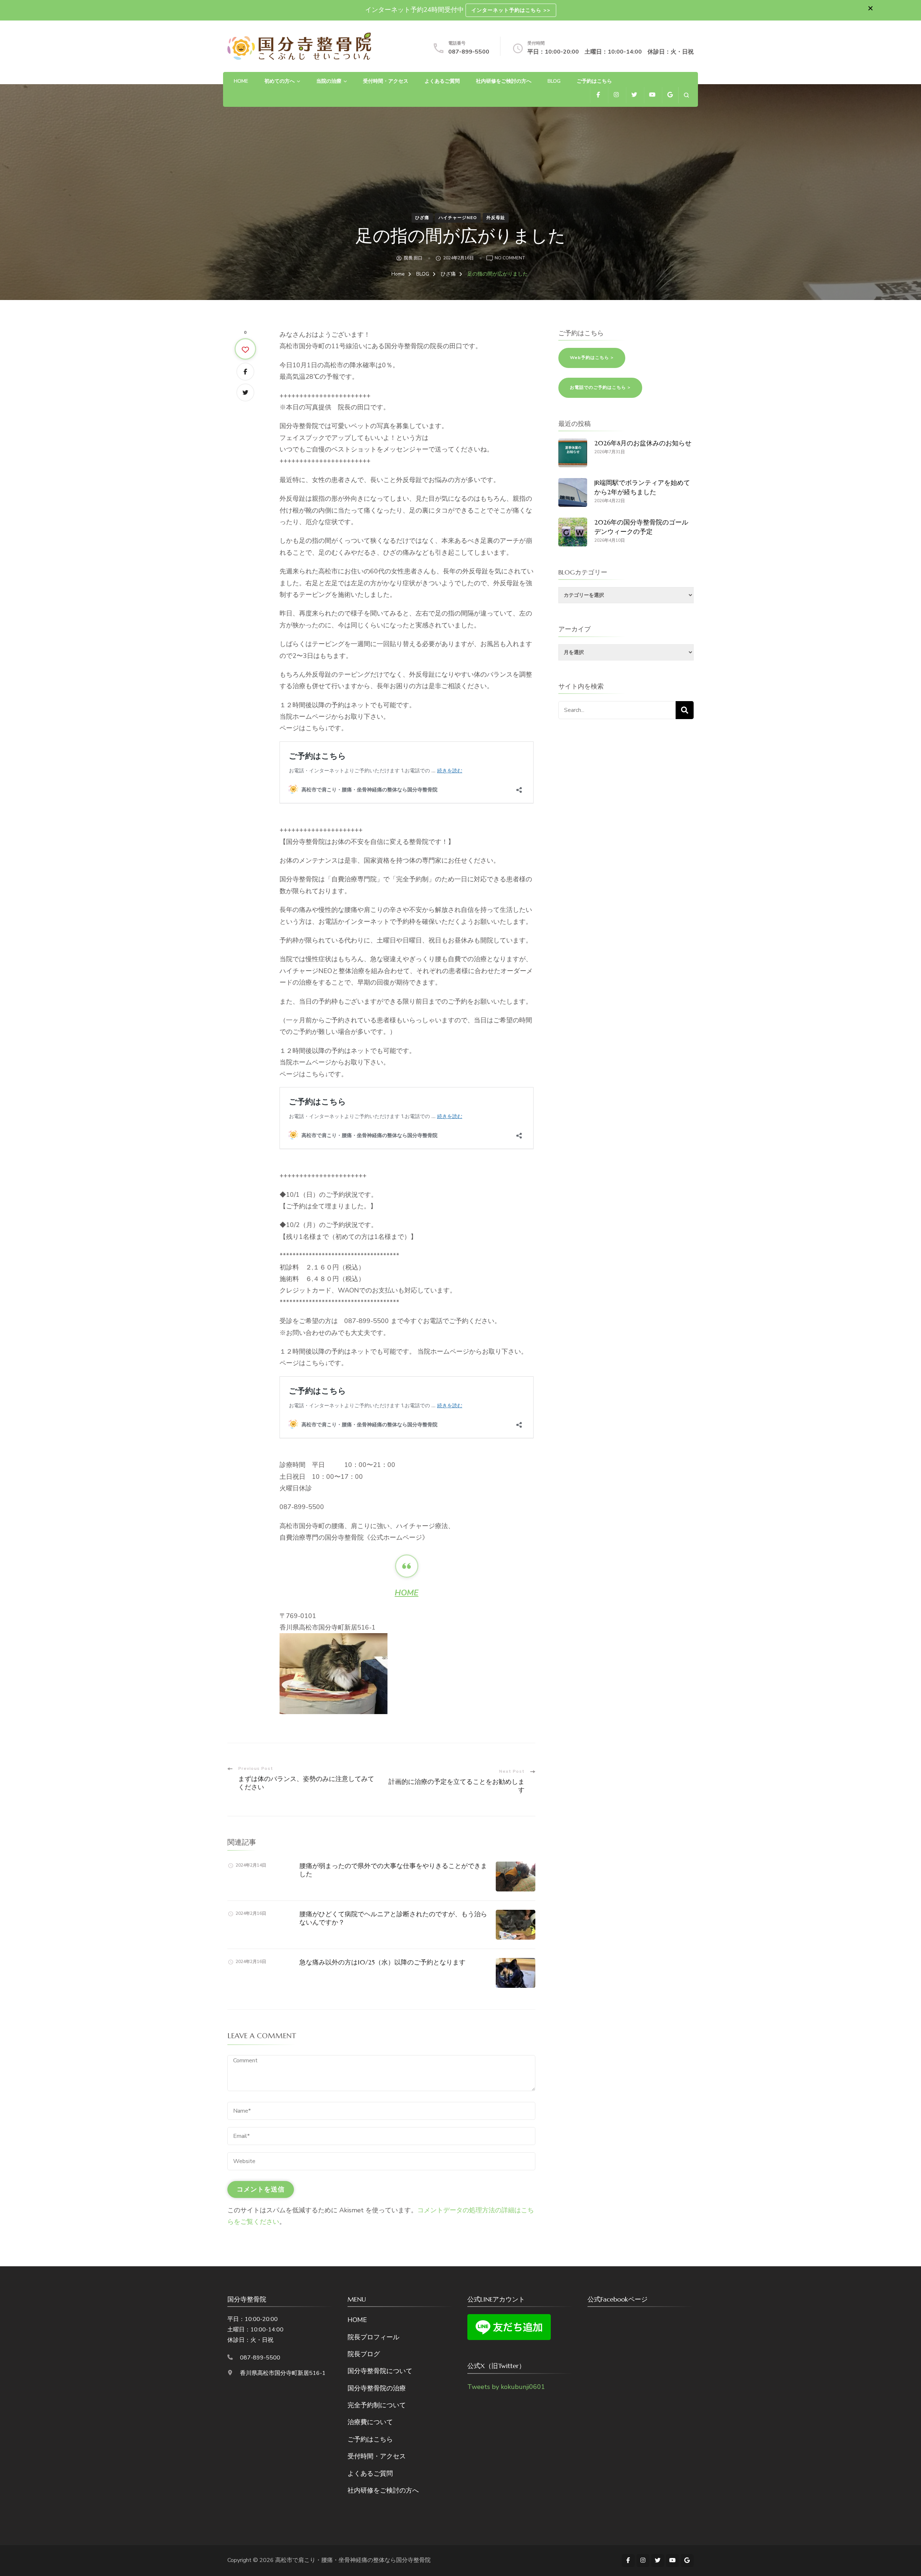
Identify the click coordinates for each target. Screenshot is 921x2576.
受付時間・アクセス (386, 81)
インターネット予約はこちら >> (511, 10)
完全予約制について (377, 2405)
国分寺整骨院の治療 (377, 2388)
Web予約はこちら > (592, 358)
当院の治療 (329, 81)
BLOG (554, 81)
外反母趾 (496, 218)
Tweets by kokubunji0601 (506, 2387)
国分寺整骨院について (380, 2371)
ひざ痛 (422, 218)
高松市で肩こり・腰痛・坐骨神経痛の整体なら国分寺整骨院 (353, 2560)
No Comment (510, 258)
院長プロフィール (373, 2337)
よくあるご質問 (442, 81)
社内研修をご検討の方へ (504, 81)
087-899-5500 (469, 52)
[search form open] (686, 95)
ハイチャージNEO (458, 218)
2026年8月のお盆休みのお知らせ (643, 443)
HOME (241, 81)
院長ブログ (364, 2354)
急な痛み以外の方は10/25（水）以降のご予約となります (382, 1962)
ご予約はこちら (594, 81)
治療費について (370, 2422)
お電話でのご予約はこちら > (600, 387)
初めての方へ (280, 81)
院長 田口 (413, 258)
